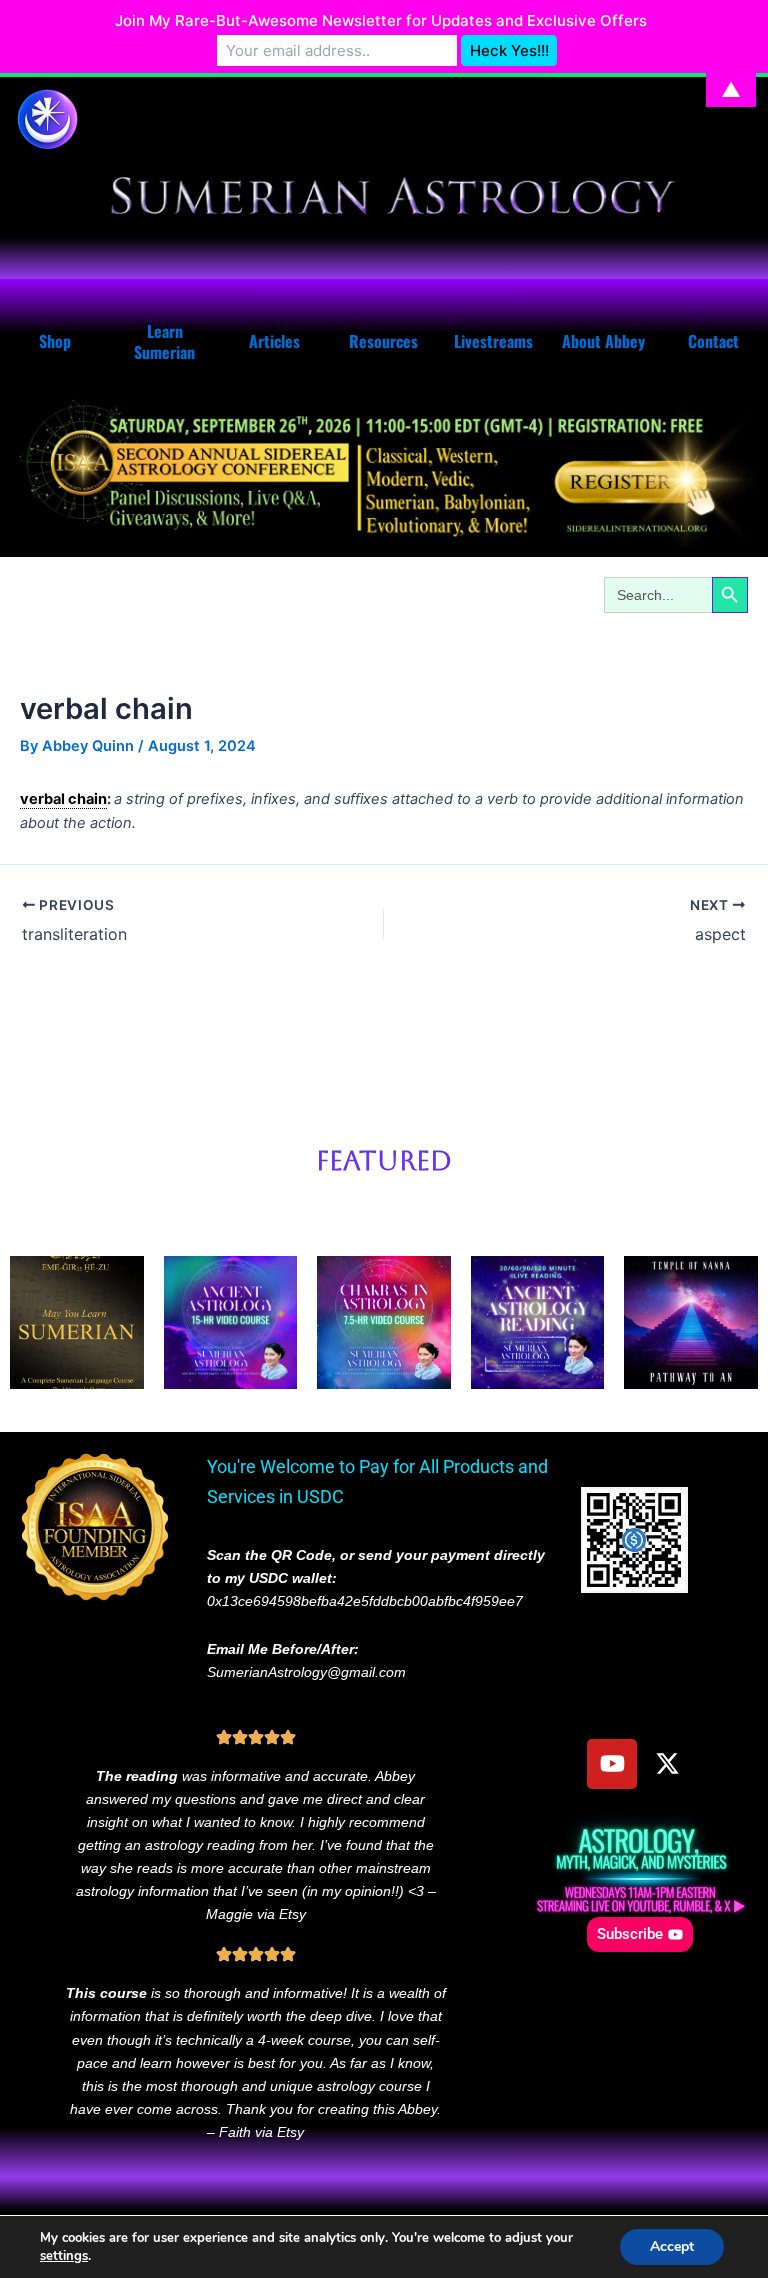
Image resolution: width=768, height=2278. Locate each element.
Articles (274, 341)
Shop (55, 341)
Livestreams (493, 341)
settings (64, 2256)
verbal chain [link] (63, 799)
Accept (672, 2246)
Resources (383, 341)
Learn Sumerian (164, 341)
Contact (713, 341)
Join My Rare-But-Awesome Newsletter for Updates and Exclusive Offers (381, 20)
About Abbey (603, 341)
